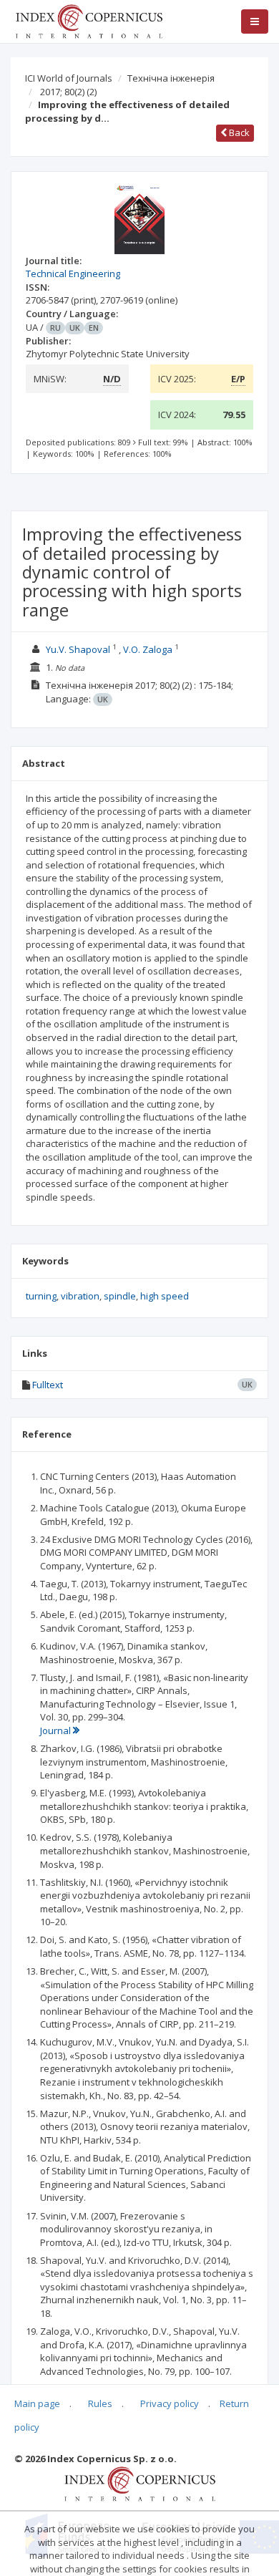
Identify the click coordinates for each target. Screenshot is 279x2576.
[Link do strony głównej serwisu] (89, 20)
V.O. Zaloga (148, 649)
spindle (120, 1296)
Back (238, 132)
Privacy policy (170, 2403)
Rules (100, 2403)
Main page (37, 2403)
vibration (80, 1296)
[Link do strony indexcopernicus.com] (140, 2483)
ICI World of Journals (69, 78)
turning (41, 1296)
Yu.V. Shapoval (78, 649)
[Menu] (255, 21)
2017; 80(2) (68, 92)
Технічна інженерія (171, 78)
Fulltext (48, 1385)
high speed (165, 1296)
